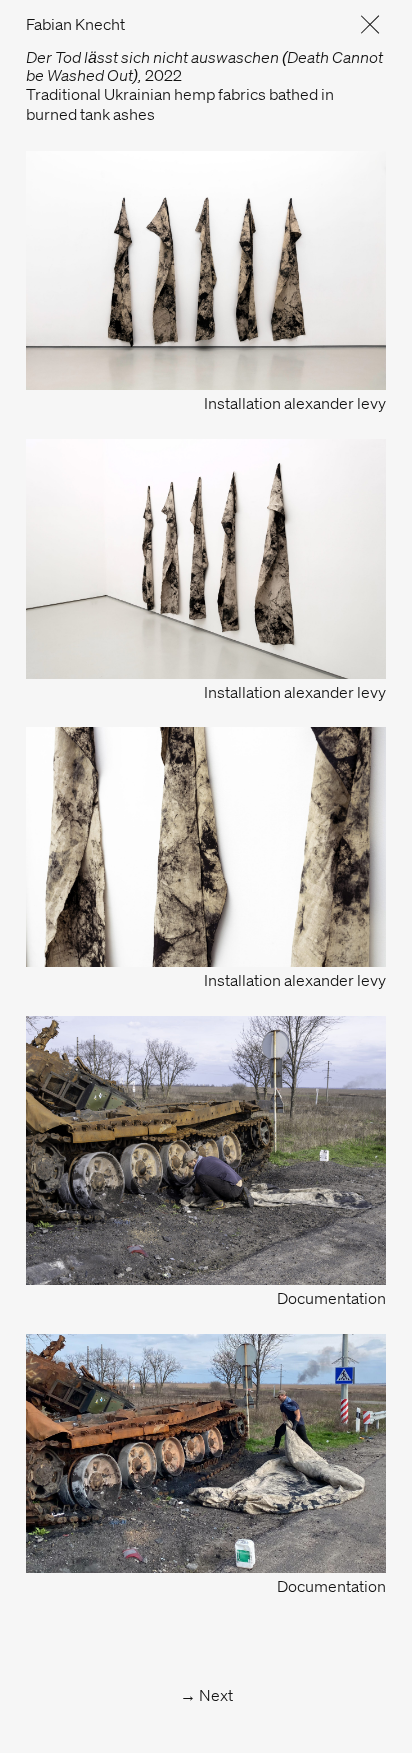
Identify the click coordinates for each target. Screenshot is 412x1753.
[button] (362, 24)
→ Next (206, 1695)
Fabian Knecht (75, 24)
